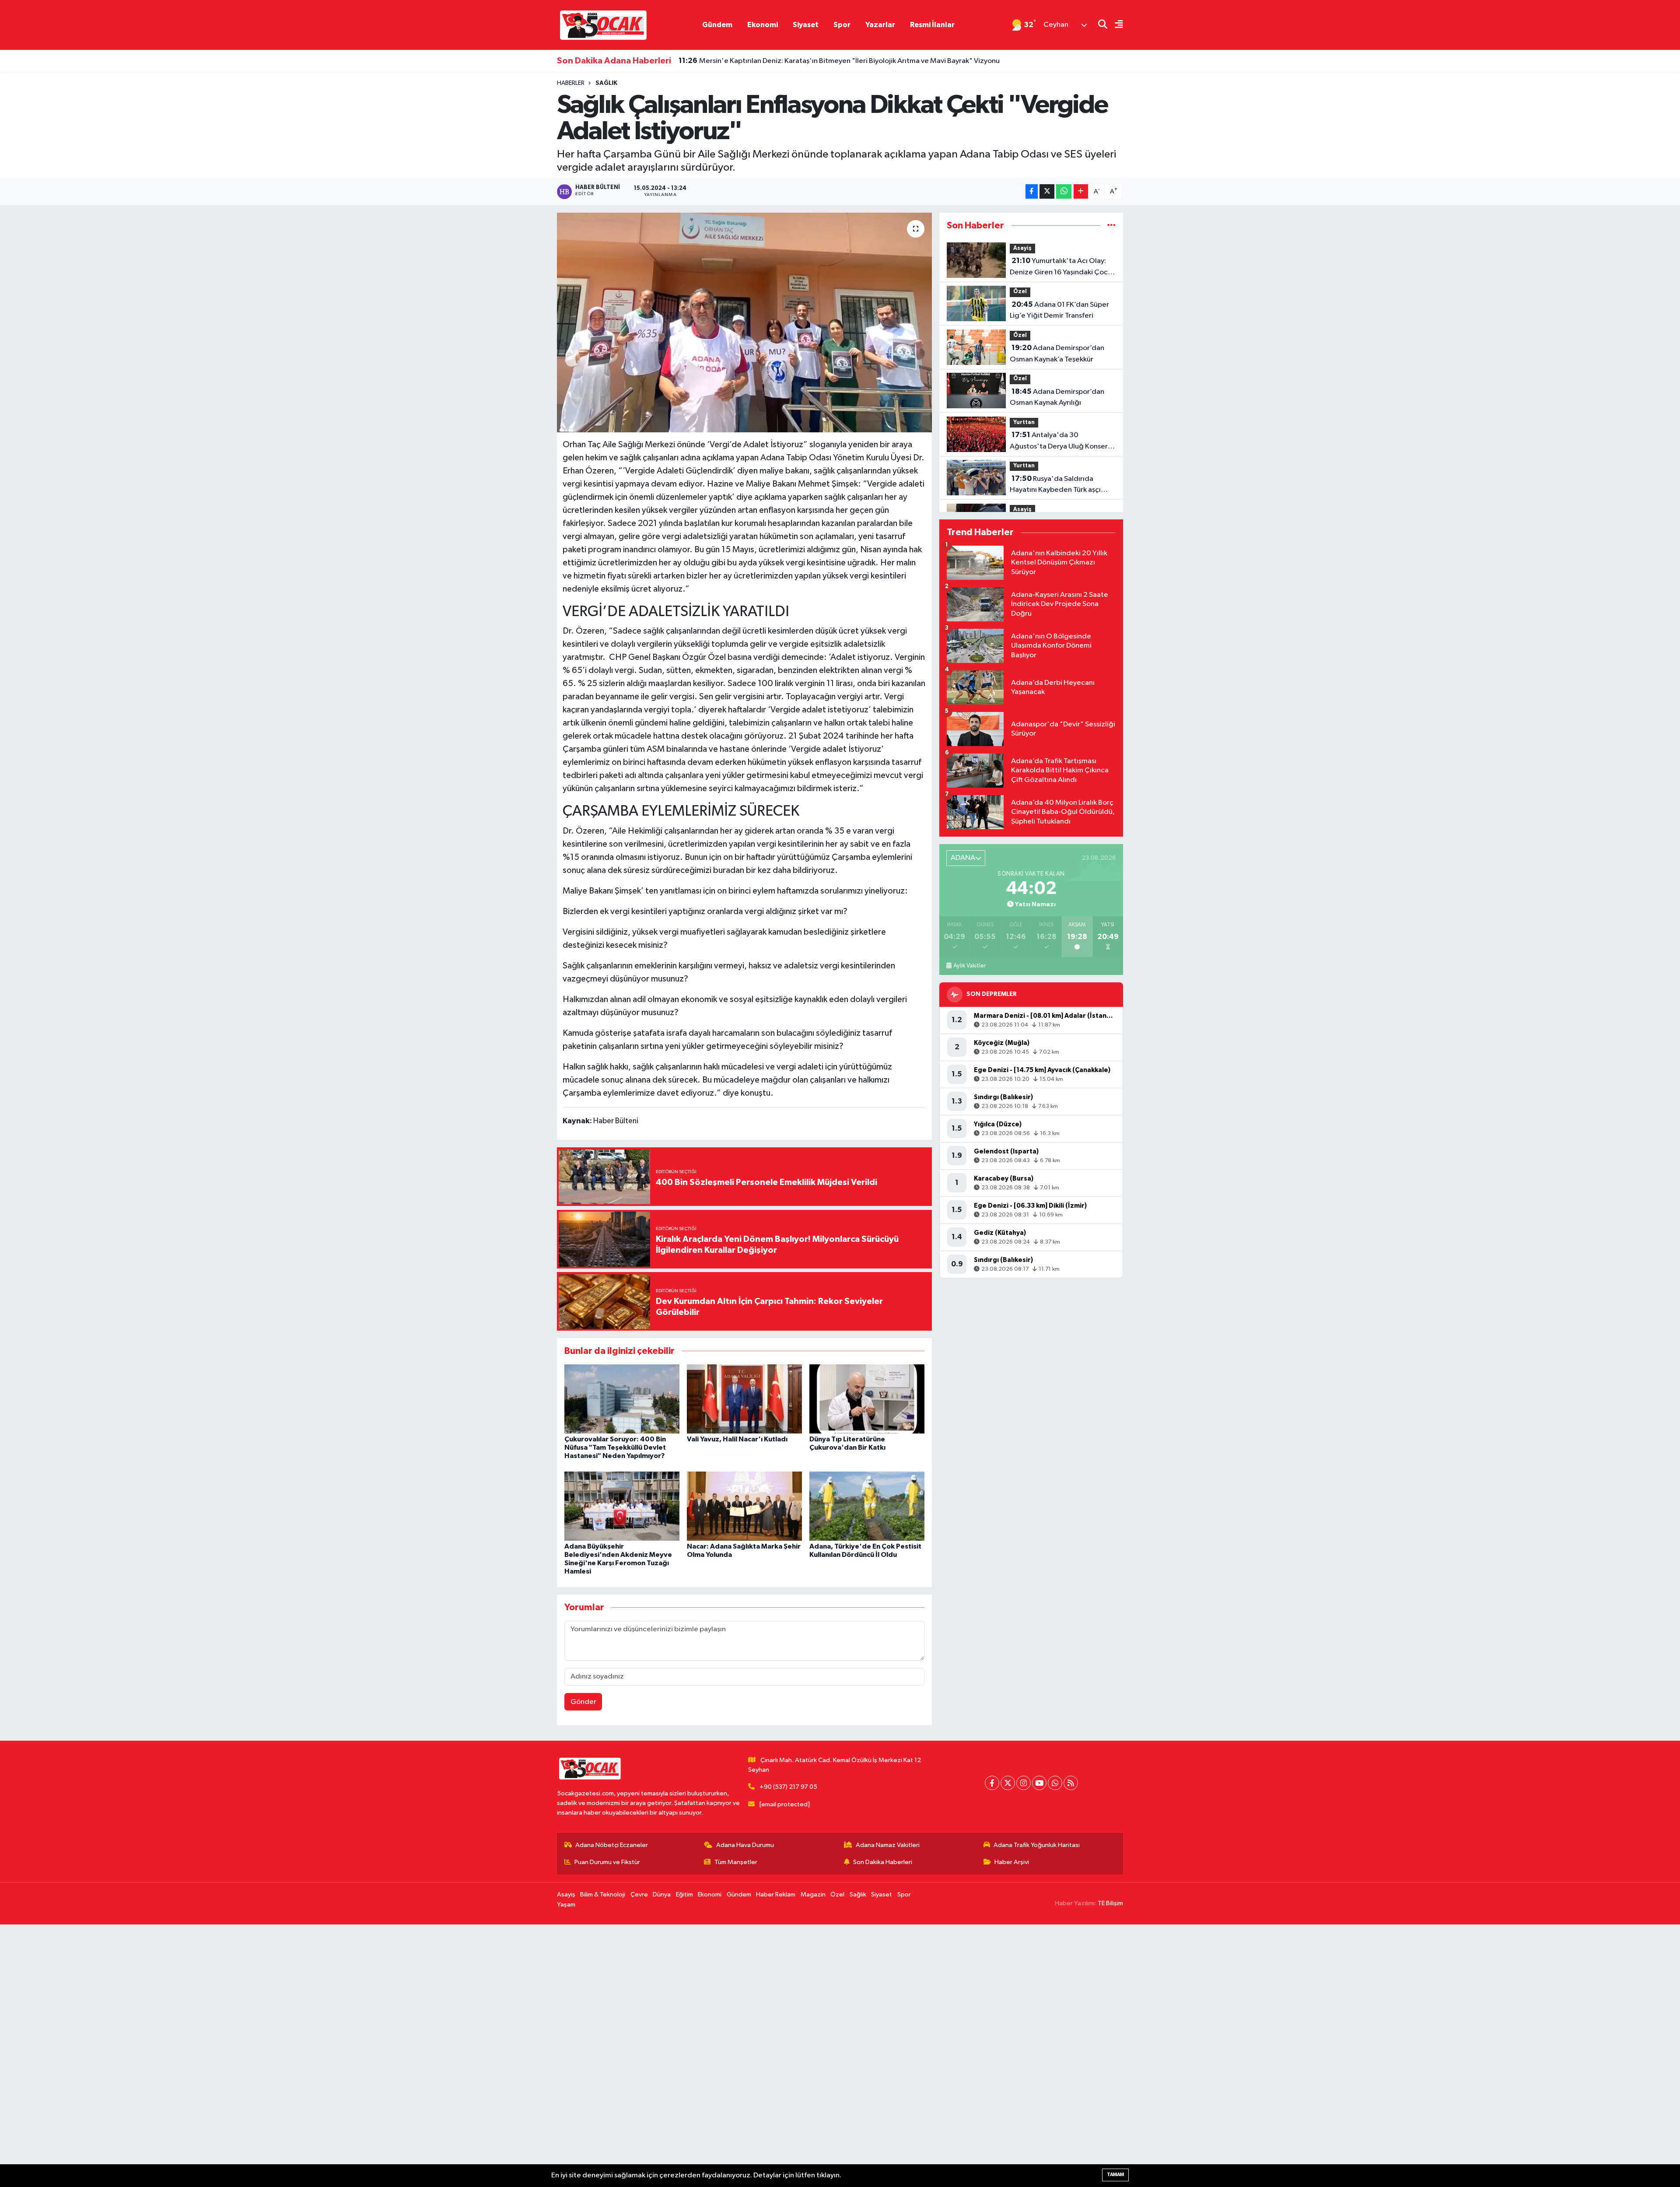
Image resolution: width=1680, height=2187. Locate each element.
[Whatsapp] (1055, 1783)
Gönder (583, 1702)
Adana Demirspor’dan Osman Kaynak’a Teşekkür (1057, 354)
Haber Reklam (776, 1894)
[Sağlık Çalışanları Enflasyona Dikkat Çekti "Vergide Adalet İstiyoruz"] (744, 322)
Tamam (1115, 2175)
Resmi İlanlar (932, 25)
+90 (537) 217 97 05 (788, 1787)
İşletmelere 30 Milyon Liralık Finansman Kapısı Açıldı (772, 61)
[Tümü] (1111, 226)
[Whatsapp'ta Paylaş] (1064, 191)
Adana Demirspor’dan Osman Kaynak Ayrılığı (1057, 397)
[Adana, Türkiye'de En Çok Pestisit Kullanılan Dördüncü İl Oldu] (867, 1506)
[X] (1008, 1783)
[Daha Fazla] (1081, 191)
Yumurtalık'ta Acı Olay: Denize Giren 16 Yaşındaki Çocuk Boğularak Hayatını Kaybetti (1062, 267)
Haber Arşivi (1012, 1862)
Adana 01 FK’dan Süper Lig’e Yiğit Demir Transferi (1059, 310)
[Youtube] (1039, 1783)
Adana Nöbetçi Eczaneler (612, 1845)
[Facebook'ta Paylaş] (1032, 191)
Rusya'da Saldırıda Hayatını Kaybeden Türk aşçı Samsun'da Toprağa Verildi (1055, 485)
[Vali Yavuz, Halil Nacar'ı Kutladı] (744, 1399)
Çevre (639, 1894)
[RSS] (1071, 1783)
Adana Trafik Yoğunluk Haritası (1037, 1845)
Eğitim (684, 1894)
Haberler (571, 83)
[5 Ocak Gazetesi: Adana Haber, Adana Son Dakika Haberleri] (603, 25)
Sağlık (606, 83)
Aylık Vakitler (969, 966)
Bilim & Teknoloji (603, 1894)
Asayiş (1022, 248)
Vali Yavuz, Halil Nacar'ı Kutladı (737, 1439)
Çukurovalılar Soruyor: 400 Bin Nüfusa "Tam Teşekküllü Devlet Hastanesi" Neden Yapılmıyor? (615, 1447)
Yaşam (566, 1905)
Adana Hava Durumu (745, 1845)
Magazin (813, 1894)
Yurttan (1024, 422)
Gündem (717, 25)
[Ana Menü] (1115, 25)
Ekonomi (763, 25)
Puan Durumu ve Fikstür (607, 1862)
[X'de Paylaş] (1047, 191)
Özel (1020, 292)
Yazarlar (880, 25)
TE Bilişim (1110, 1903)
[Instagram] (1024, 1783)
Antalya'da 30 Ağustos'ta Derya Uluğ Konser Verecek (1059, 442)
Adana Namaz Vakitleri (888, 1845)
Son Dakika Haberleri (883, 1862)
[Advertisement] (262, 2056)
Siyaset (806, 25)
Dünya (662, 1894)
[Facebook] (992, 1783)
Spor (842, 25)
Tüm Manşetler (736, 1862)
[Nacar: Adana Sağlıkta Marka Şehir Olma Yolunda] (744, 1506)
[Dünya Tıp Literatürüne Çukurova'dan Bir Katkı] (867, 1399)
